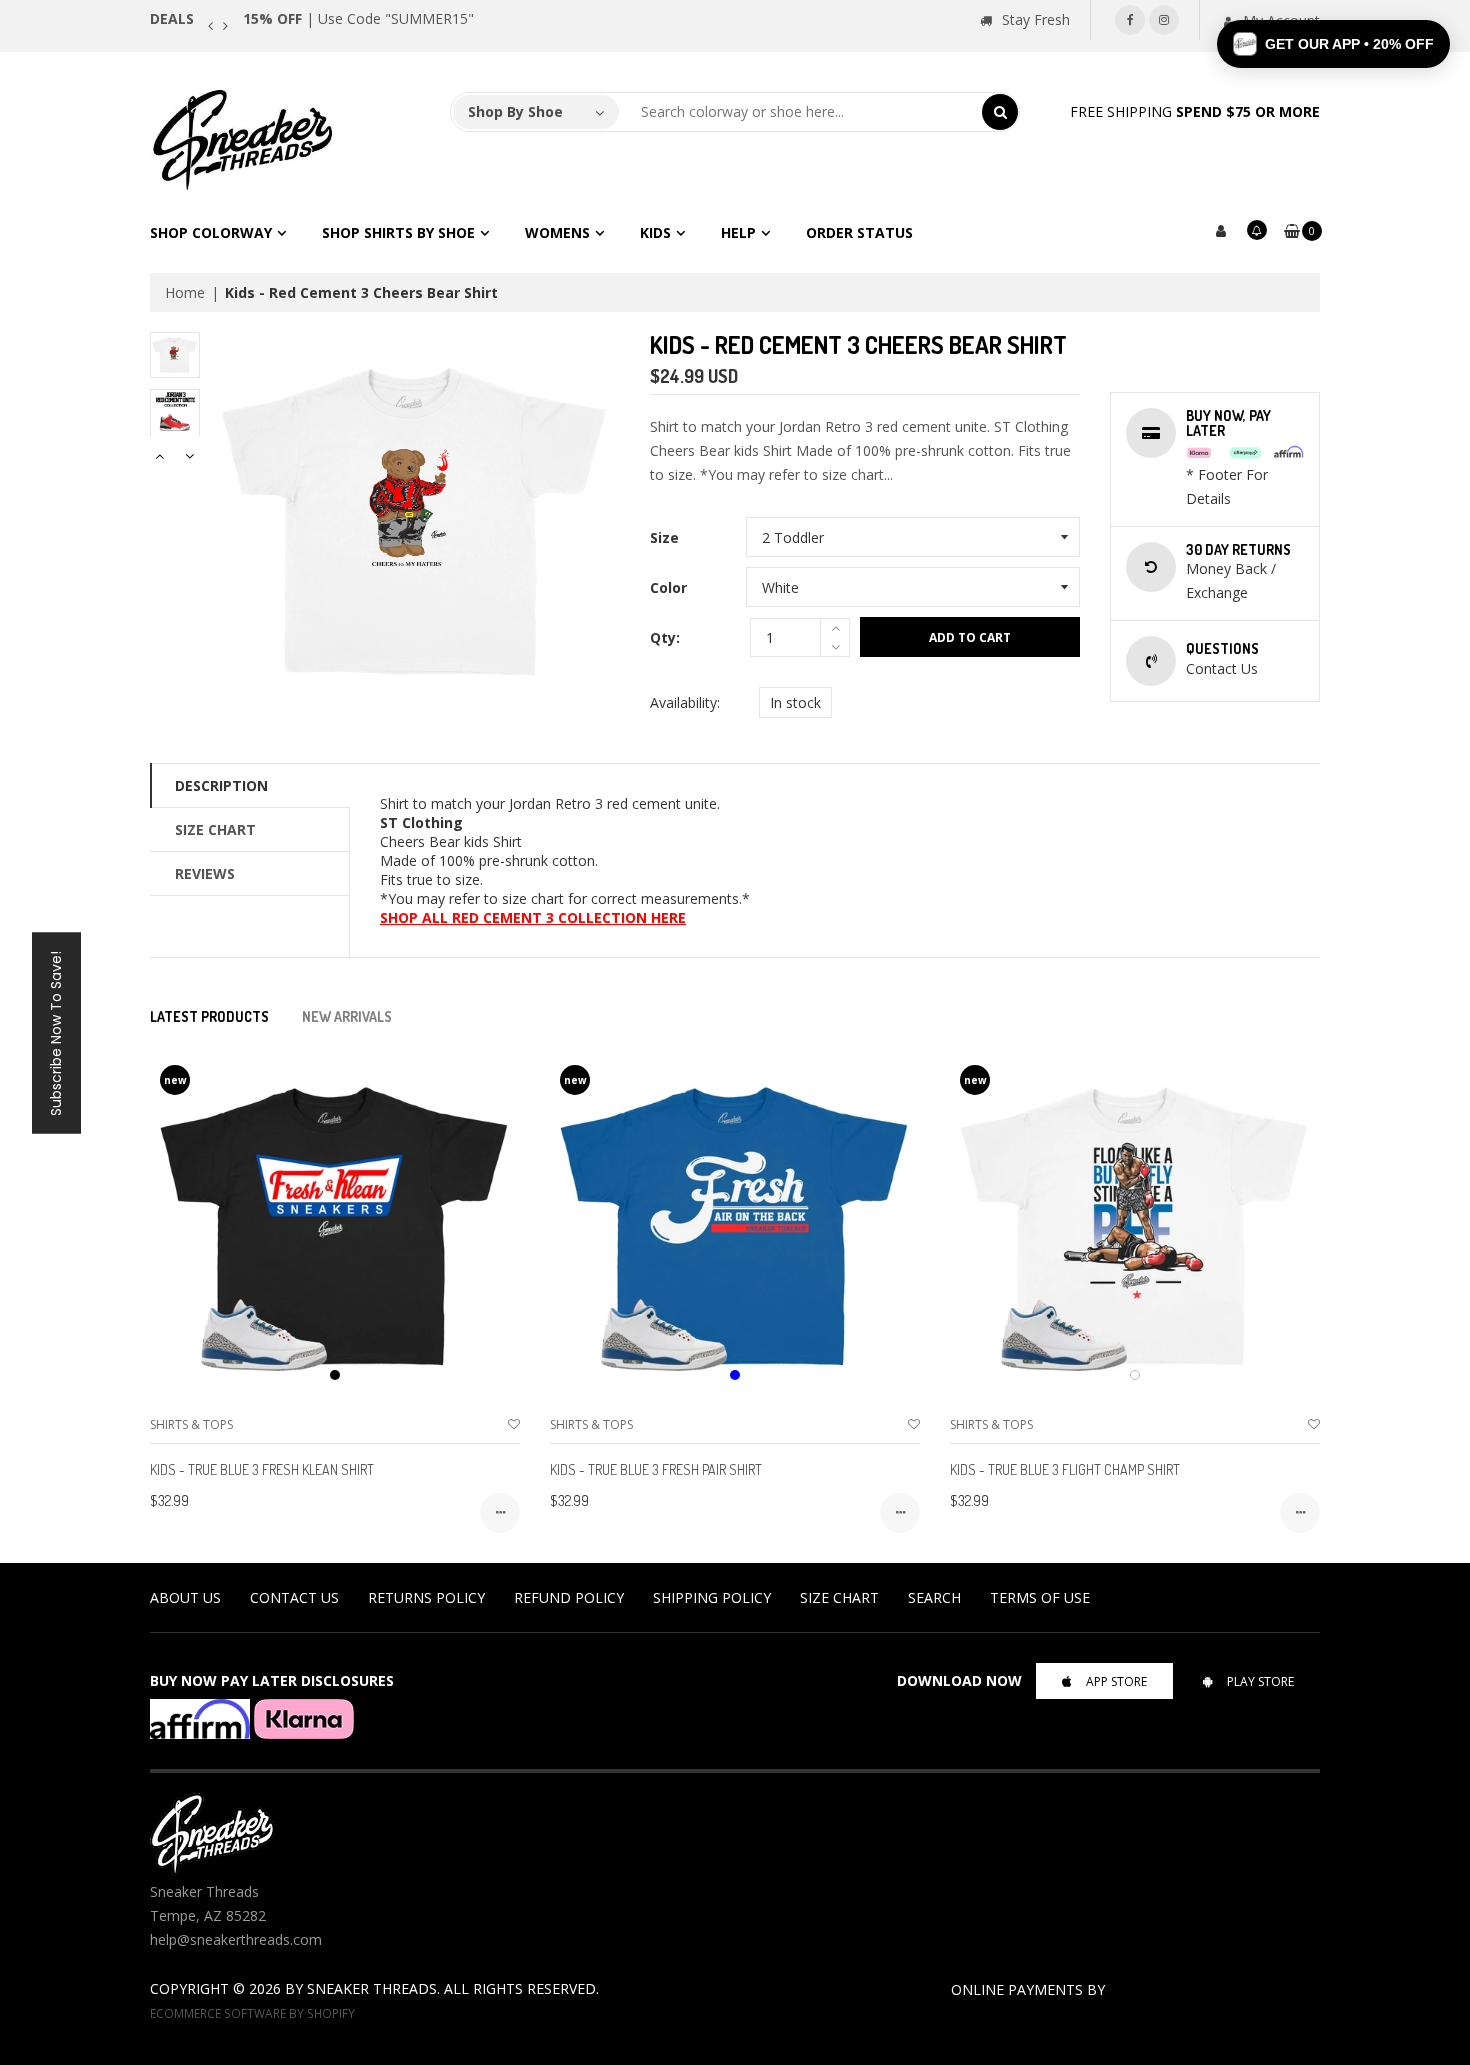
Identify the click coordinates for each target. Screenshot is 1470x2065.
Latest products (209, 1016)
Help (738, 232)
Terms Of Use (1040, 1597)
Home (185, 292)
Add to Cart (970, 637)
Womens (557, 232)
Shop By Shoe (515, 111)
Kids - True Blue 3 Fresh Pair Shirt (656, 1469)
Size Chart (215, 829)
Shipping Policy (712, 1597)
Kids (655, 232)
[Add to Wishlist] (514, 1424)
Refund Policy (569, 1597)
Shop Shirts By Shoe (398, 232)
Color (668, 587)
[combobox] (801, 112)
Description (221, 785)
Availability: (685, 702)
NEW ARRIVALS (347, 1016)
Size (664, 537)
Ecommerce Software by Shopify (252, 2013)
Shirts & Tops (191, 1424)
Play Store (1260, 1681)
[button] (1333, 44)
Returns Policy (426, 1597)
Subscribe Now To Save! (56, 1032)
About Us (185, 1597)
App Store (1116, 1681)
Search (934, 1597)
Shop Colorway (211, 232)
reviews (205, 873)
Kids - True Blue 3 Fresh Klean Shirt (262, 1469)
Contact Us (294, 1597)
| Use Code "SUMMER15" (358, 18)
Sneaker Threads (372, 1988)
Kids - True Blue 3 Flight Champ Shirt (1065, 1469)
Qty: (665, 637)
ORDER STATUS (859, 232)
